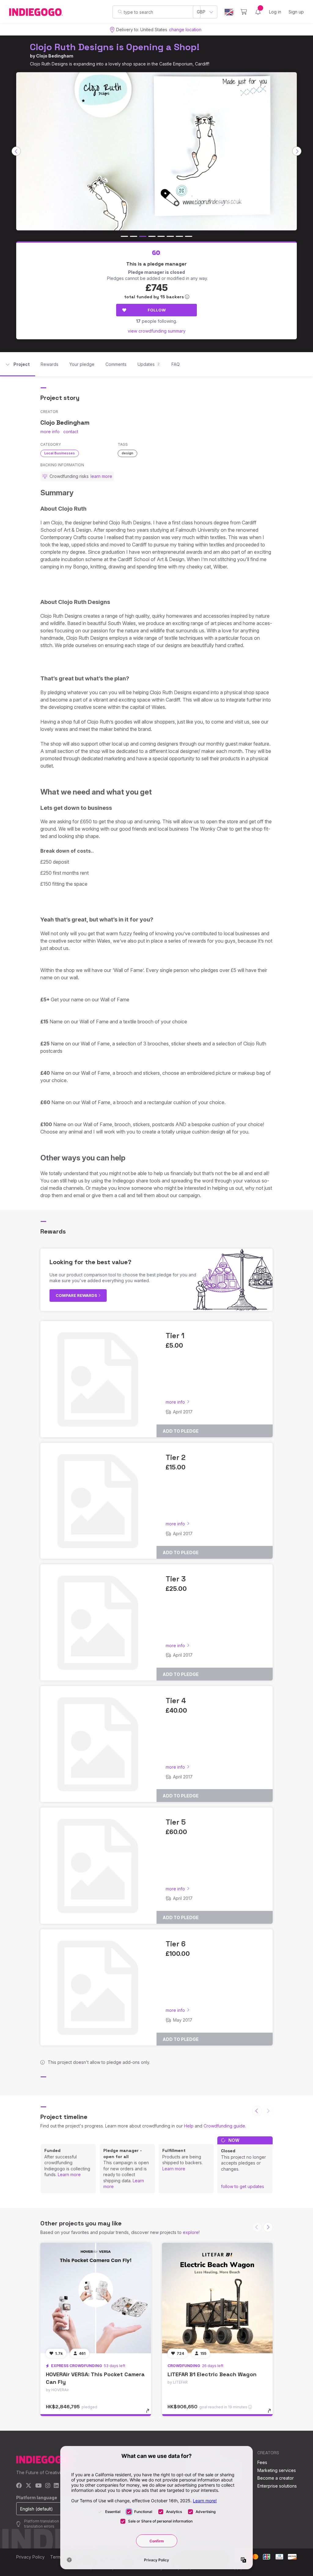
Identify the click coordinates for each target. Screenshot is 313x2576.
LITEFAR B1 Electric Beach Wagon (212, 2374)
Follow (157, 310)
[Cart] (244, 12)
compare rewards (77, 1295)
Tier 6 (176, 1944)
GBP (201, 12)
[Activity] (258, 12)
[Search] (120, 12)
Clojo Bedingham (55, 56)
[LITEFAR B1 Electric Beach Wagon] (217, 2298)
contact (71, 432)
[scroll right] (297, 151)
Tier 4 (176, 1701)
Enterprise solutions (277, 2486)
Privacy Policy (30, 2557)
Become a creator (276, 2478)
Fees (262, 2462)
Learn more (69, 2174)
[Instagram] (48, 2486)
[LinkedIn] (56, 2486)
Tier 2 (176, 1457)
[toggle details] (151, 2414)
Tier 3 (176, 1579)
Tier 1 (175, 1336)
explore (191, 2232)
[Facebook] (19, 2486)
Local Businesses (60, 453)
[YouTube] (38, 2486)
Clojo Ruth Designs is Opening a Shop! (115, 47)
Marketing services (277, 2470)
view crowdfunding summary (157, 331)
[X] (29, 2486)
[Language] (229, 12)
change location (185, 30)
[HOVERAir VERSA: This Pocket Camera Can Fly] (96, 2298)
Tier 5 (176, 1822)
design (127, 453)
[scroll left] (16, 151)
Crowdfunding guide (224, 2126)
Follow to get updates (243, 2186)
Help (189, 2126)
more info (50, 432)
